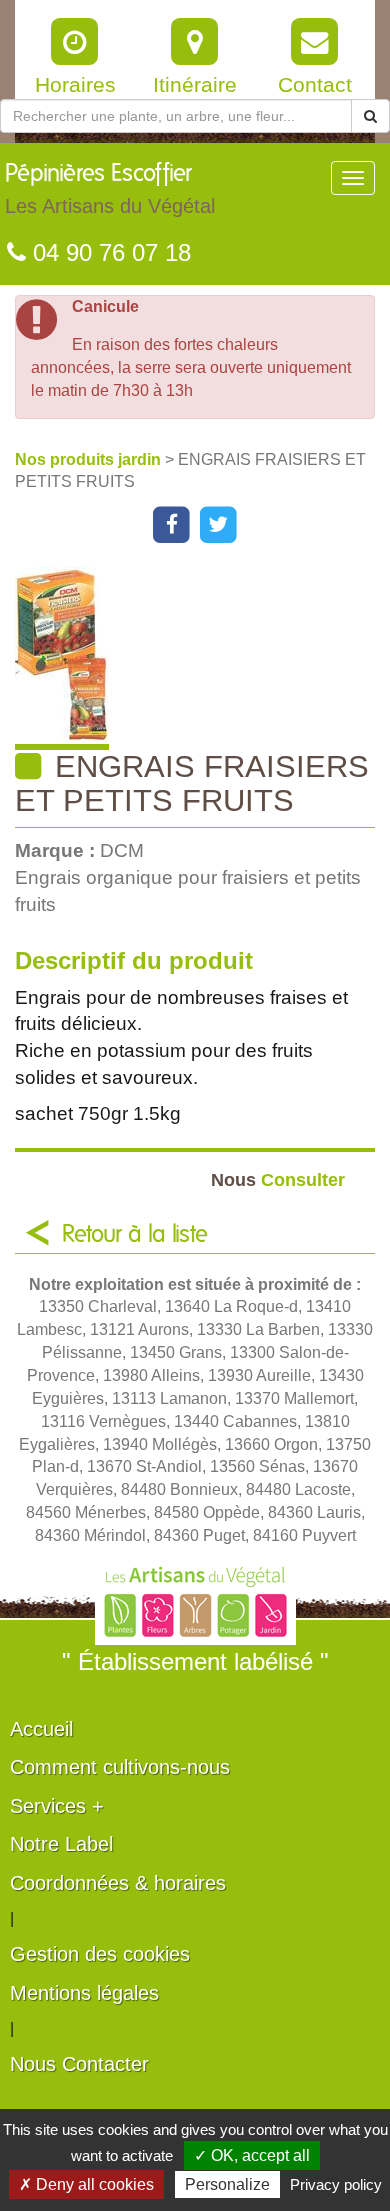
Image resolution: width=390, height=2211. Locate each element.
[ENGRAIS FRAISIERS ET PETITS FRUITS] (202, 658)
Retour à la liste (135, 1235)
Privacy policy (336, 2184)
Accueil (41, 1729)
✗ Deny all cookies (86, 2184)
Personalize (227, 2184)
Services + (57, 1806)
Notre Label (61, 1844)
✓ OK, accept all (252, 2155)
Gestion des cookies (100, 1954)
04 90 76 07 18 (108, 252)
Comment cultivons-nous (120, 1767)
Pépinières (110, 189)
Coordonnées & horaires (118, 1883)
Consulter (278, 1179)
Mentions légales (84, 1993)
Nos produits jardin (90, 459)
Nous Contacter (79, 2064)
